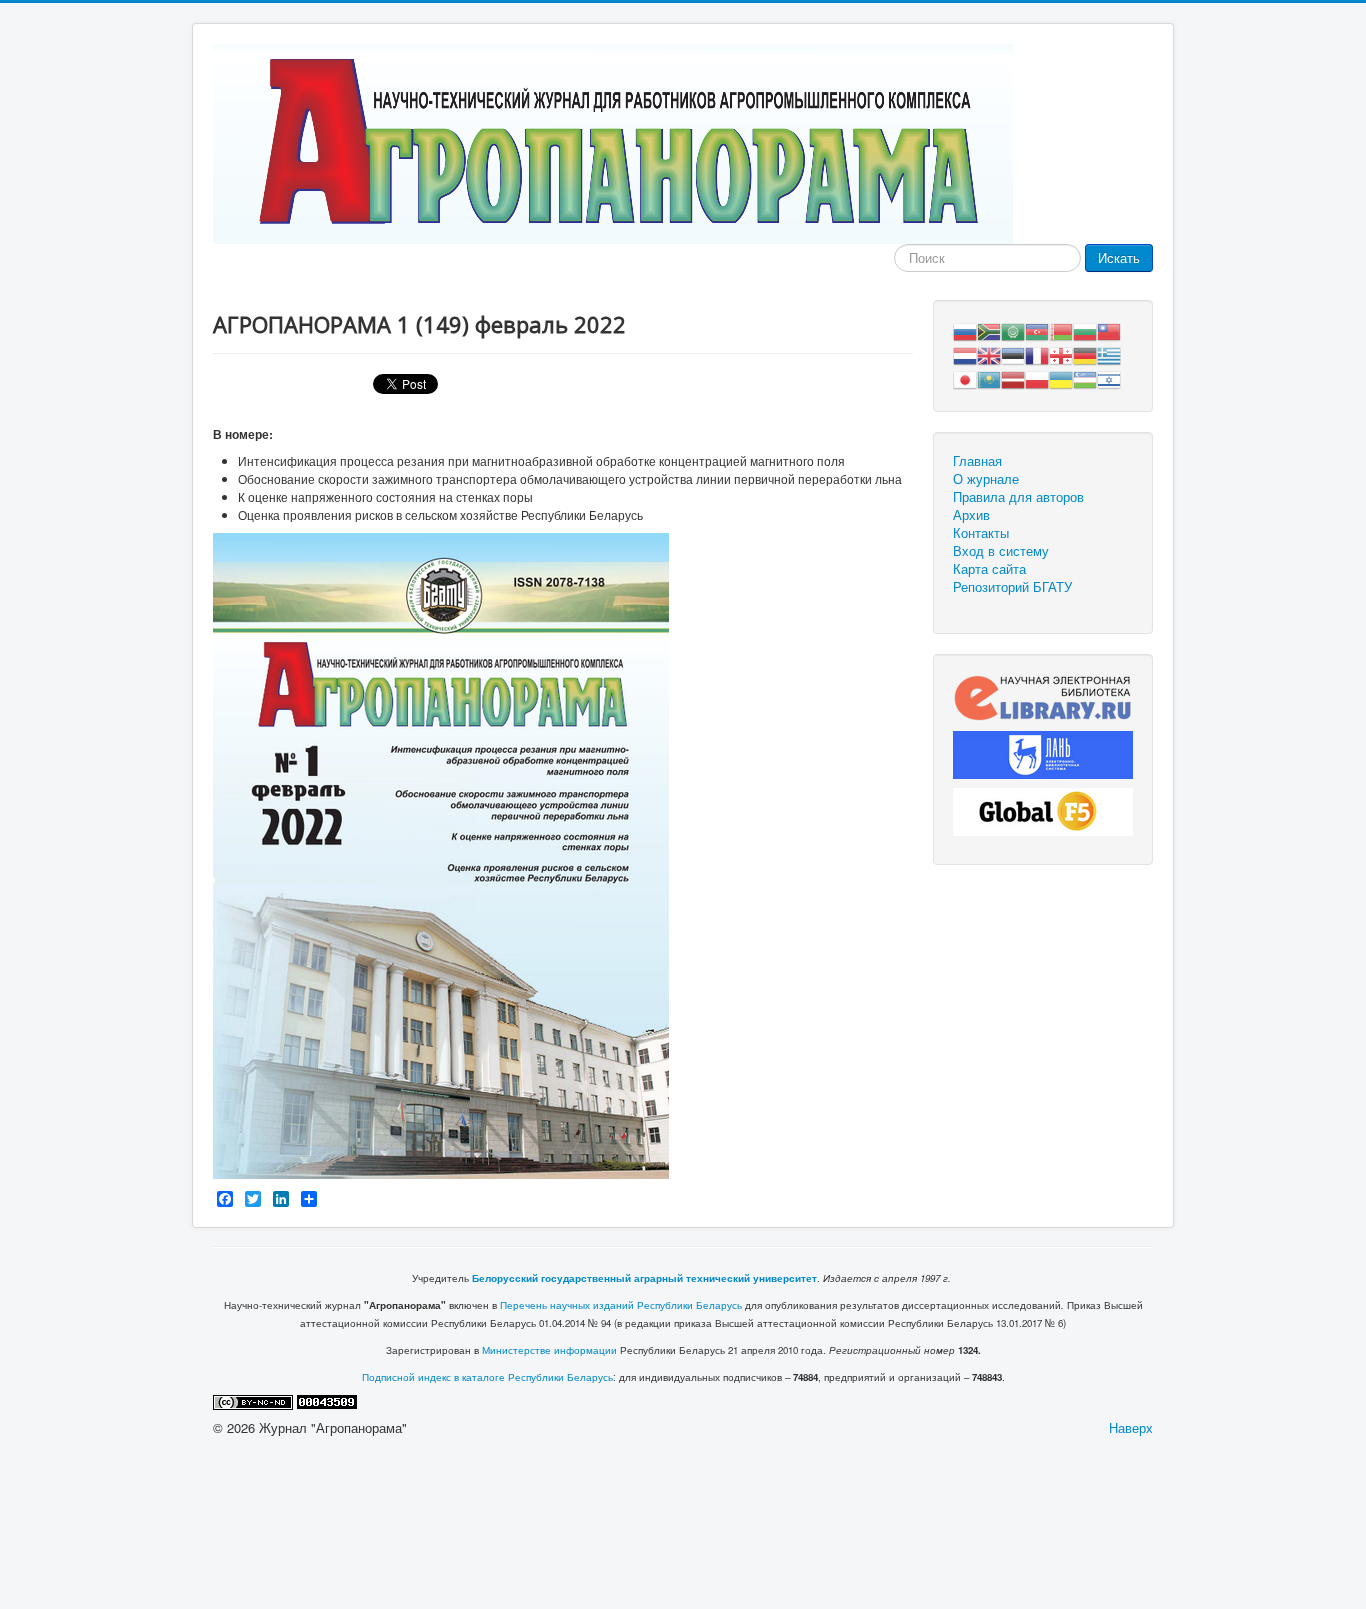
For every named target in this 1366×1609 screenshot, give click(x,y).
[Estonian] (1013, 353)
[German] (1085, 353)
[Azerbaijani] (1037, 329)
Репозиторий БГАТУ (1012, 587)
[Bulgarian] (1085, 329)
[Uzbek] (1085, 377)
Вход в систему (1001, 551)
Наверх (1131, 1427)
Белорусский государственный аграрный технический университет (644, 1278)
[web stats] (327, 1400)
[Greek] (1109, 353)
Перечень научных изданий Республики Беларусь (621, 1305)
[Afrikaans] (989, 329)
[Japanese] (965, 377)
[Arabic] (1013, 329)
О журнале (986, 479)
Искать (1119, 257)
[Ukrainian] (1061, 377)
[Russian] (965, 329)
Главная (977, 461)
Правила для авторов (1018, 497)
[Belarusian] (1061, 329)
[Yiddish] (1109, 377)
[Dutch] (965, 353)
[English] (989, 353)
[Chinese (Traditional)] (1109, 329)
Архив (971, 515)
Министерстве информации (549, 1350)
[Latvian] (1013, 377)
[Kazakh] (989, 377)
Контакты (981, 533)
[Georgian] (1061, 353)
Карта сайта (989, 569)
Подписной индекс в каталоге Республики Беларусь (487, 1377)
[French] (1037, 353)
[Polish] (1037, 377)
